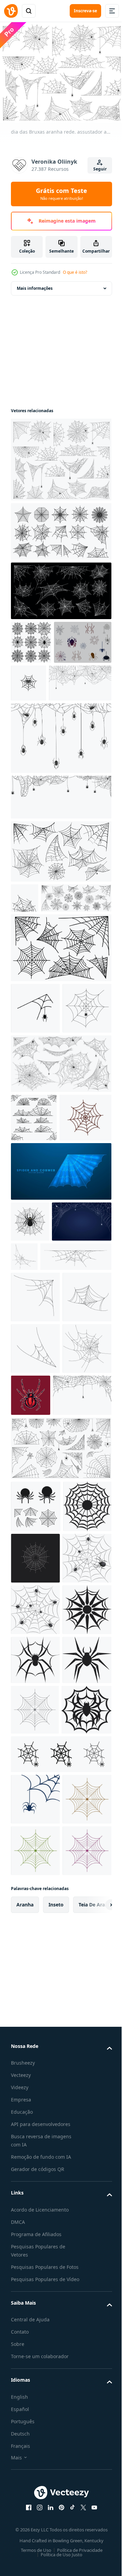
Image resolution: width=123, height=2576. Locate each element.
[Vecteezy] (11, 11)
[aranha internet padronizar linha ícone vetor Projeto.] (35, 2227)
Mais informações (35, 284)
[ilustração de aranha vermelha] (82, 1657)
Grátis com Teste (61, 194)
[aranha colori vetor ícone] (89, 679)
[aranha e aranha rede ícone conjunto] (40, 682)
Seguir (100, 169)
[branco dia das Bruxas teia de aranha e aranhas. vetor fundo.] (35, 1129)
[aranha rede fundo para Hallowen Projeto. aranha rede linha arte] (86, 1426)
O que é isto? (75, 272)
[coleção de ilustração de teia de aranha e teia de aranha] (36, 1819)
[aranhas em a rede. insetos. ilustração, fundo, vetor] (35, 2026)
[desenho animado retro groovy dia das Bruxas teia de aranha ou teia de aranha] (37, 1287)
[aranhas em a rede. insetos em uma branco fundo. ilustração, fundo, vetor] (35, 1975)
